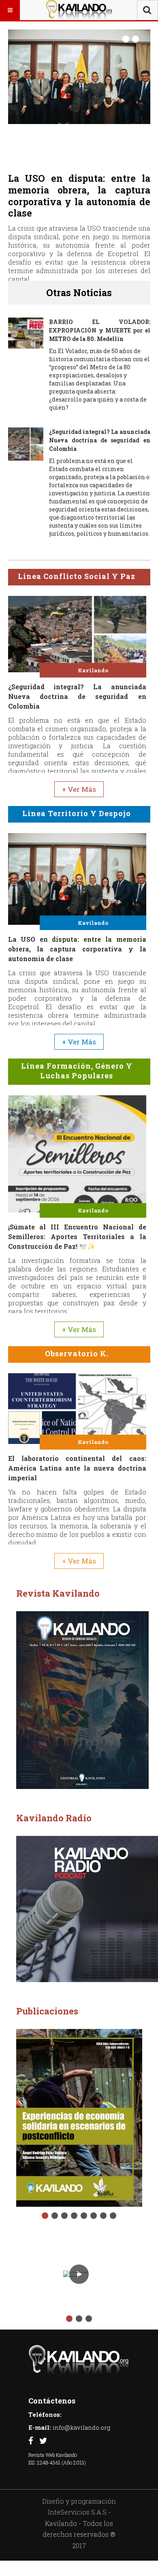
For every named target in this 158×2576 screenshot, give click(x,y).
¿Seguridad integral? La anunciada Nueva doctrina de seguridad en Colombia (99, 434)
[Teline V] (79, 10)
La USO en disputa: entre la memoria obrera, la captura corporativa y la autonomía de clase (77, 943)
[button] (126, 40)
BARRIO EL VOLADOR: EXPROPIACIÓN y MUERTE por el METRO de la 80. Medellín (99, 324)
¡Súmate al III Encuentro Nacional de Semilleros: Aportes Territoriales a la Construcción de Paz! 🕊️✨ (79, 196)
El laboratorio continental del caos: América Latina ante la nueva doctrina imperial (77, 1462)
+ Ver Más (79, 783)
